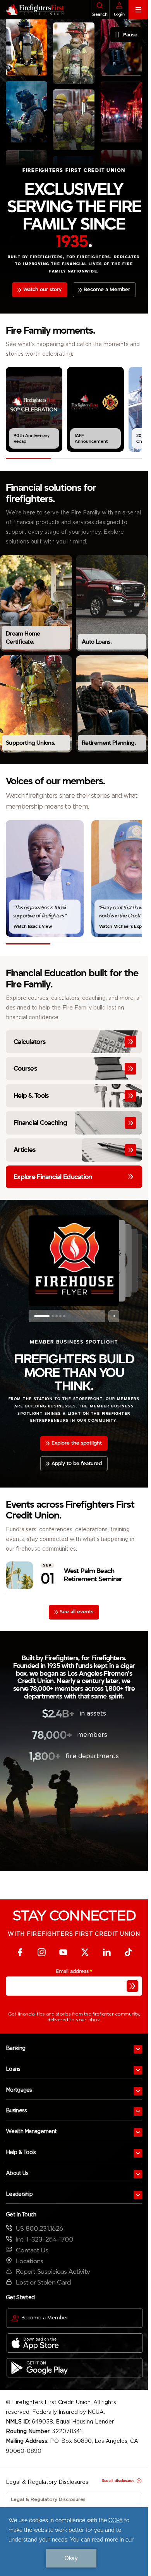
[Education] (74, 1177)
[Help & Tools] (74, 1096)
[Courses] (74, 1069)
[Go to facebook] (20, 1952)
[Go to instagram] (41, 1952)
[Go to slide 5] (64, 1316)
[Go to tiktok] (128, 1952)
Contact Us (32, 2250)
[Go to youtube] (63, 1952)
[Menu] (138, 10)
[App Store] (75, 2343)
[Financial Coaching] (74, 1123)
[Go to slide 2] (39, 1316)
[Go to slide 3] (50, 1316)
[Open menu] (138, 2049)
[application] (74, 2542)
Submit (132, 1986)
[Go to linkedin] (106, 1952)
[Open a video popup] (34, 409)
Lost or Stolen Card (43, 2282)
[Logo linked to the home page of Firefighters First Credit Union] (32, 10)
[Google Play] (75, 2368)
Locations (30, 2261)
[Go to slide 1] (35, 1316)
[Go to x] (85, 1952)
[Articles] (74, 1150)
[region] (74, 409)
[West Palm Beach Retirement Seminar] (74, 1575)
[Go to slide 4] (60, 1316)
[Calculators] (74, 1042)
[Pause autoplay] (114, 1316)
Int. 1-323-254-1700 (45, 2239)
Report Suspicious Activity (53, 2272)
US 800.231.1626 (39, 2229)
